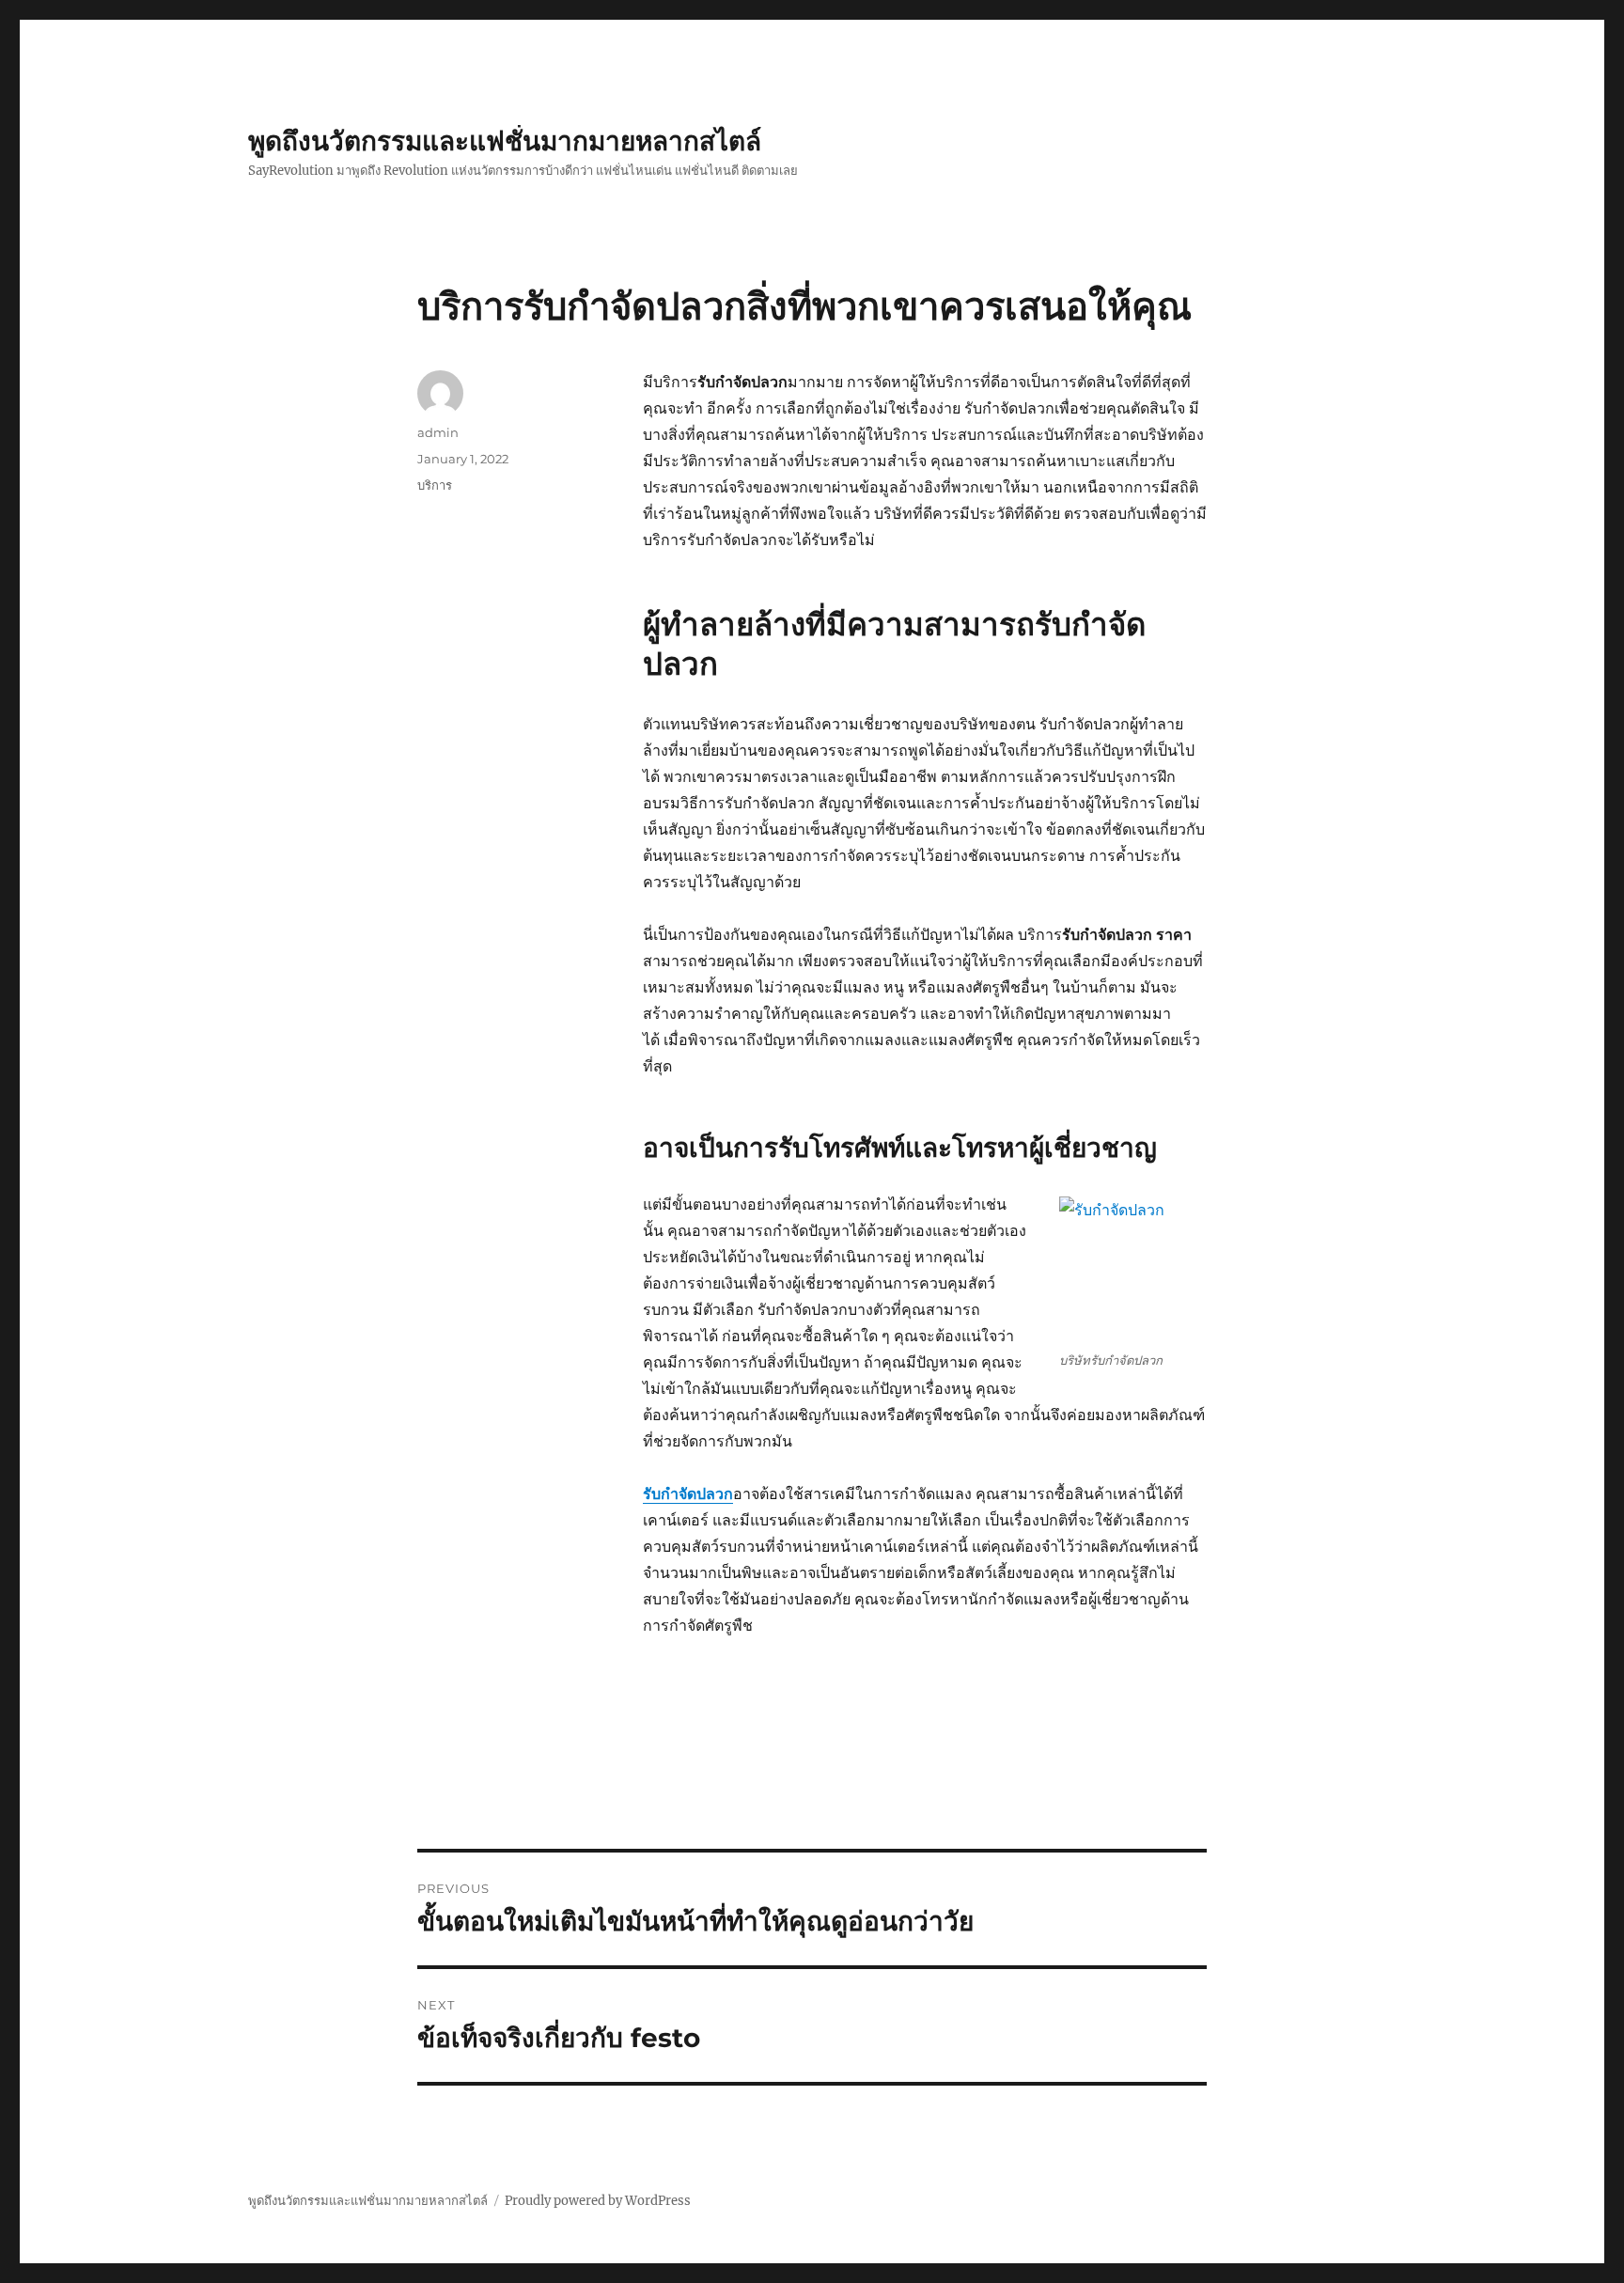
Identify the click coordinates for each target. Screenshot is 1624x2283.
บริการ (435, 485)
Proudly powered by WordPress (598, 2201)
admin (438, 432)
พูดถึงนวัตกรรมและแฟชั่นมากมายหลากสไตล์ (505, 141)
